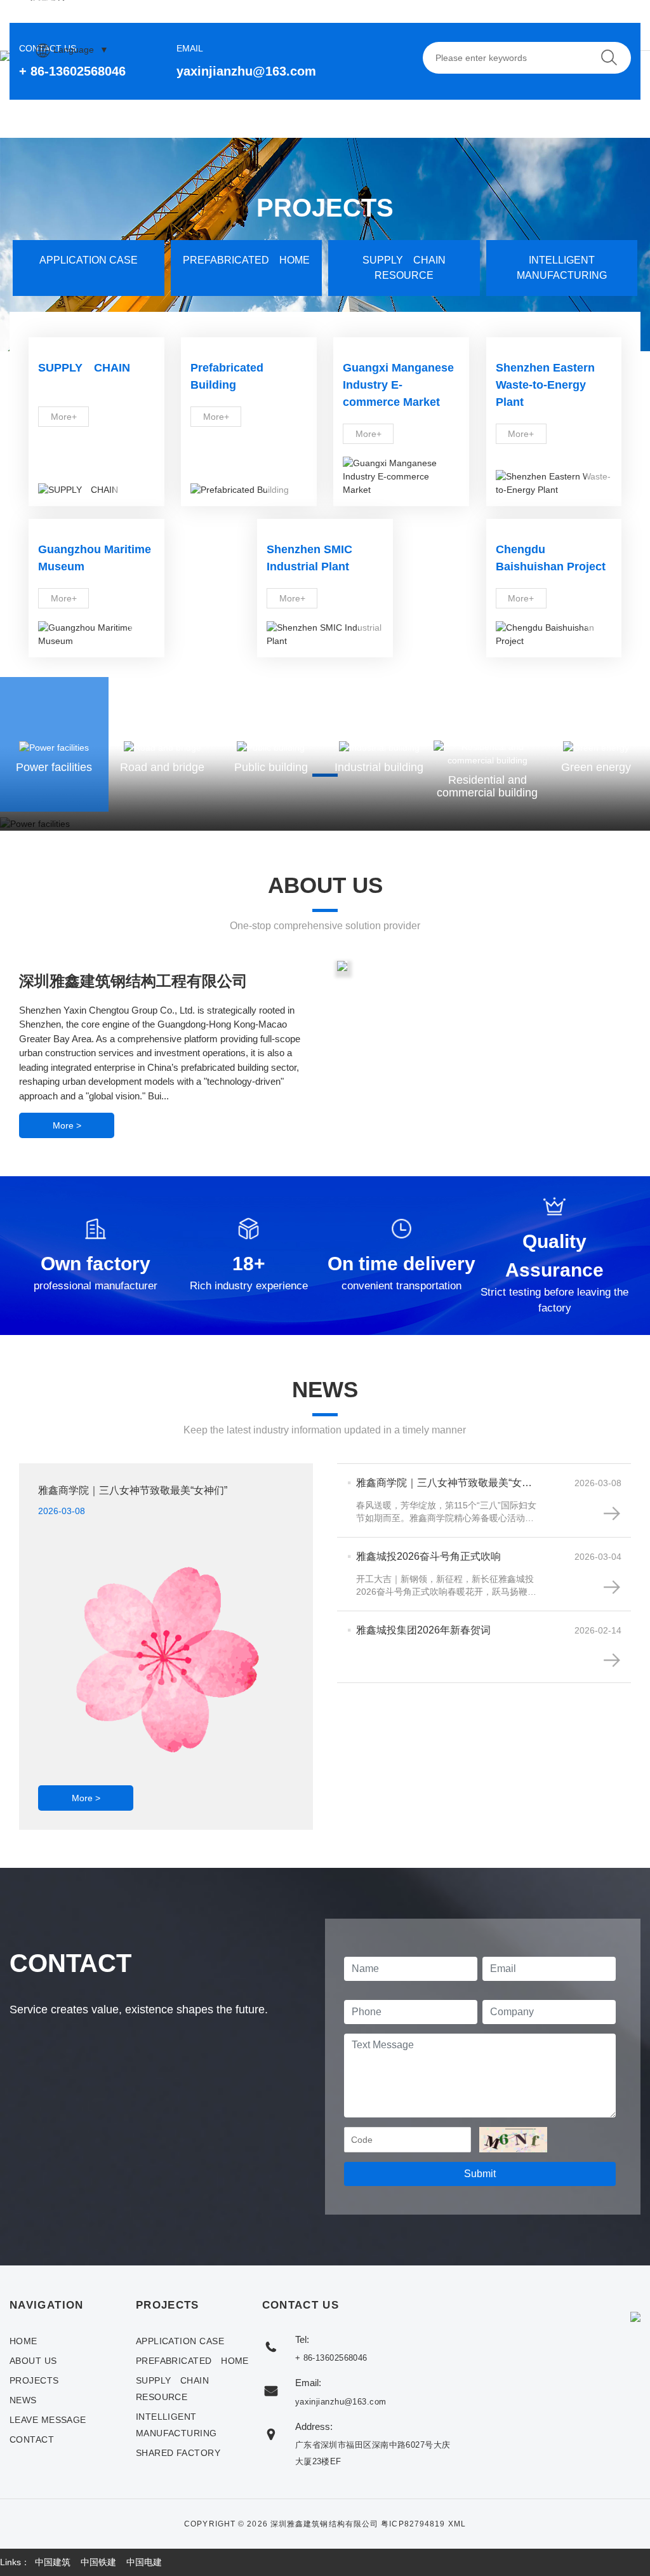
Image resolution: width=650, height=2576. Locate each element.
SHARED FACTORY (178, 2453)
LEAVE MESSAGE (48, 2420)
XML (457, 2524)
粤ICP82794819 (413, 2524)
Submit (480, 2174)
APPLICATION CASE (180, 2341)
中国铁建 (98, 2562)
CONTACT (32, 2439)
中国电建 (144, 2562)
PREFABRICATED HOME (192, 2361)
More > (67, 1125)
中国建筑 (53, 2562)
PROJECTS (34, 2380)
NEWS (23, 2400)
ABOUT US (33, 2361)
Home (23, 2341)
